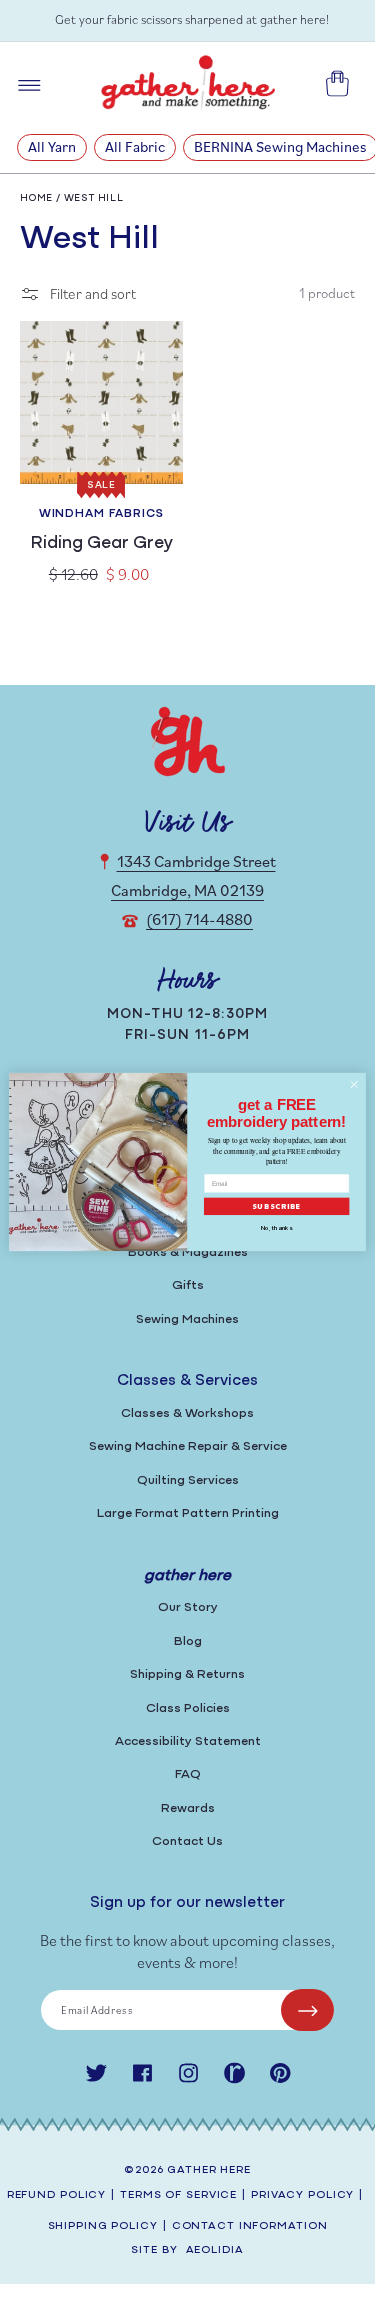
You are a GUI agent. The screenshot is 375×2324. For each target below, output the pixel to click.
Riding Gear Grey (101, 544)
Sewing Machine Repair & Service (188, 1446)
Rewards (188, 1808)
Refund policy (56, 2195)
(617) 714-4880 (199, 919)
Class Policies (188, 1708)
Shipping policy (103, 2226)
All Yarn (52, 146)
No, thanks (276, 1228)
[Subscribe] (307, 2010)
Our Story (188, 1607)
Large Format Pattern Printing (188, 1513)
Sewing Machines (187, 1319)
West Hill (94, 198)
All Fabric (135, 146)
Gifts (188, 1285)
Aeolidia (215, 2250)
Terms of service (178, 2195)
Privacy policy (302, 2195)
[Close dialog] (354, 1084)
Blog (188, 1641)
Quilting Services (188, 1480)
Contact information (250, 2226)
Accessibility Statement (188, 1741)
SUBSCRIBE (277, 1206)
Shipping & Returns (187, 1674)
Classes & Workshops (187, 1413)
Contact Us (187, 1841)
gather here (209, 2170)
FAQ (188, 1774)
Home (36, 198)
